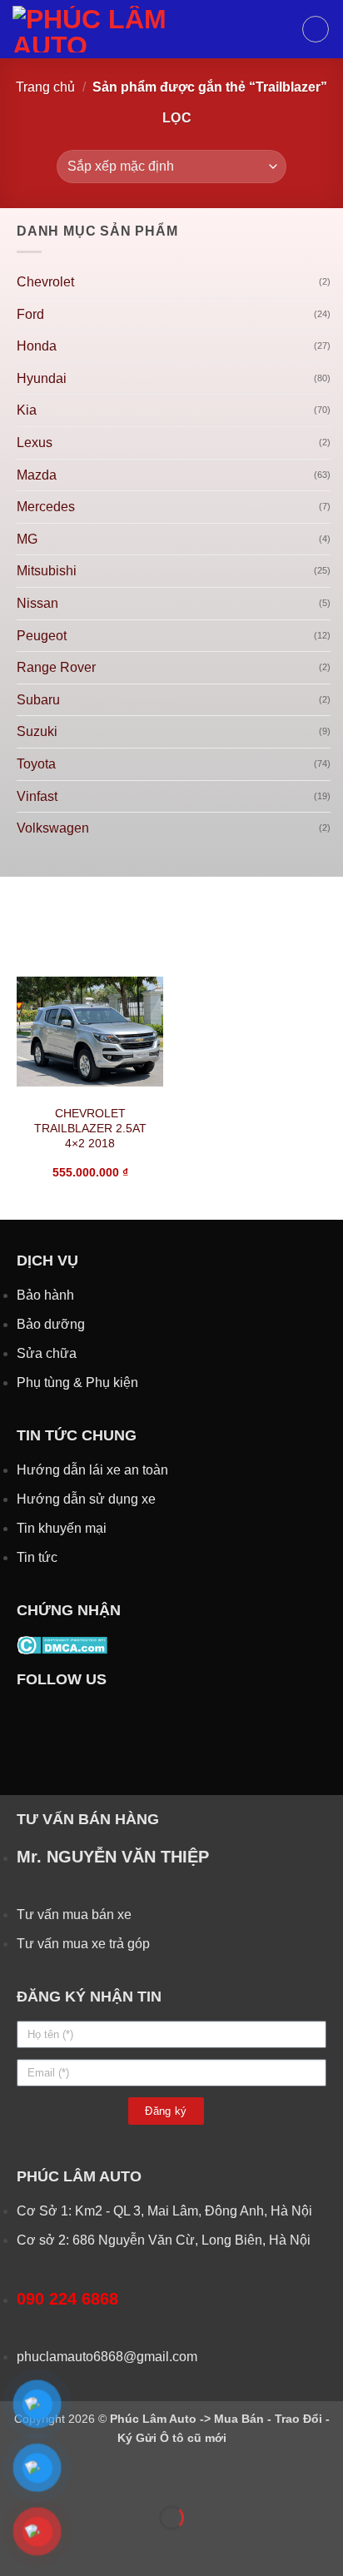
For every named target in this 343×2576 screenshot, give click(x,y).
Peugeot (42, 636)
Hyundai (42, 378)
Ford (30, 314)
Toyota (36, 764)
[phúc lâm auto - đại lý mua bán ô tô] (151, 29)
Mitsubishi (47, 571)
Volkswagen (53, 828)
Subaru (38, 700)
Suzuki (37, 731)
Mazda (37, 475)
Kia (27, 410)
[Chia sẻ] (114, 2477)
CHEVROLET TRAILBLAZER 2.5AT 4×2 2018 (90, 1128)
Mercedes (46, 507)
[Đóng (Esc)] (163, 2477)
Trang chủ (45, 87)
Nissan (37, 603)
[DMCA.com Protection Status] (62, 1645)
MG (27, 539)
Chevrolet (45, 282)
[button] (316, 29)
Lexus (35, 443)
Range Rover (56, 667)
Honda (37, 346)
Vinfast (37, 796)
